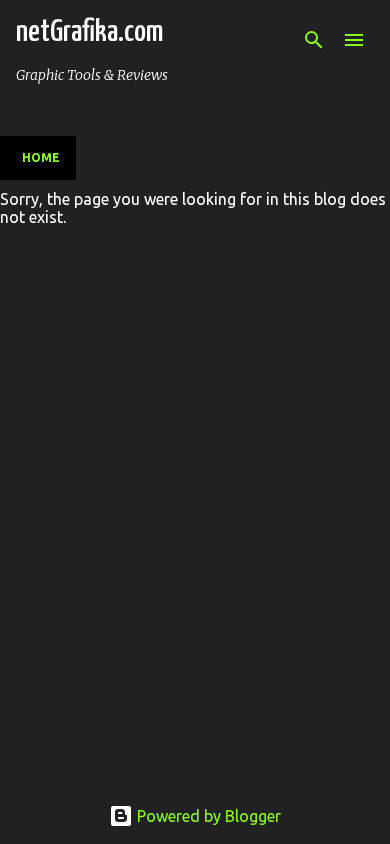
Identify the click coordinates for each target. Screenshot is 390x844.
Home (41, 157)
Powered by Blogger (207, 816)
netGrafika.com (89, 32)
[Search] (314, 40)
